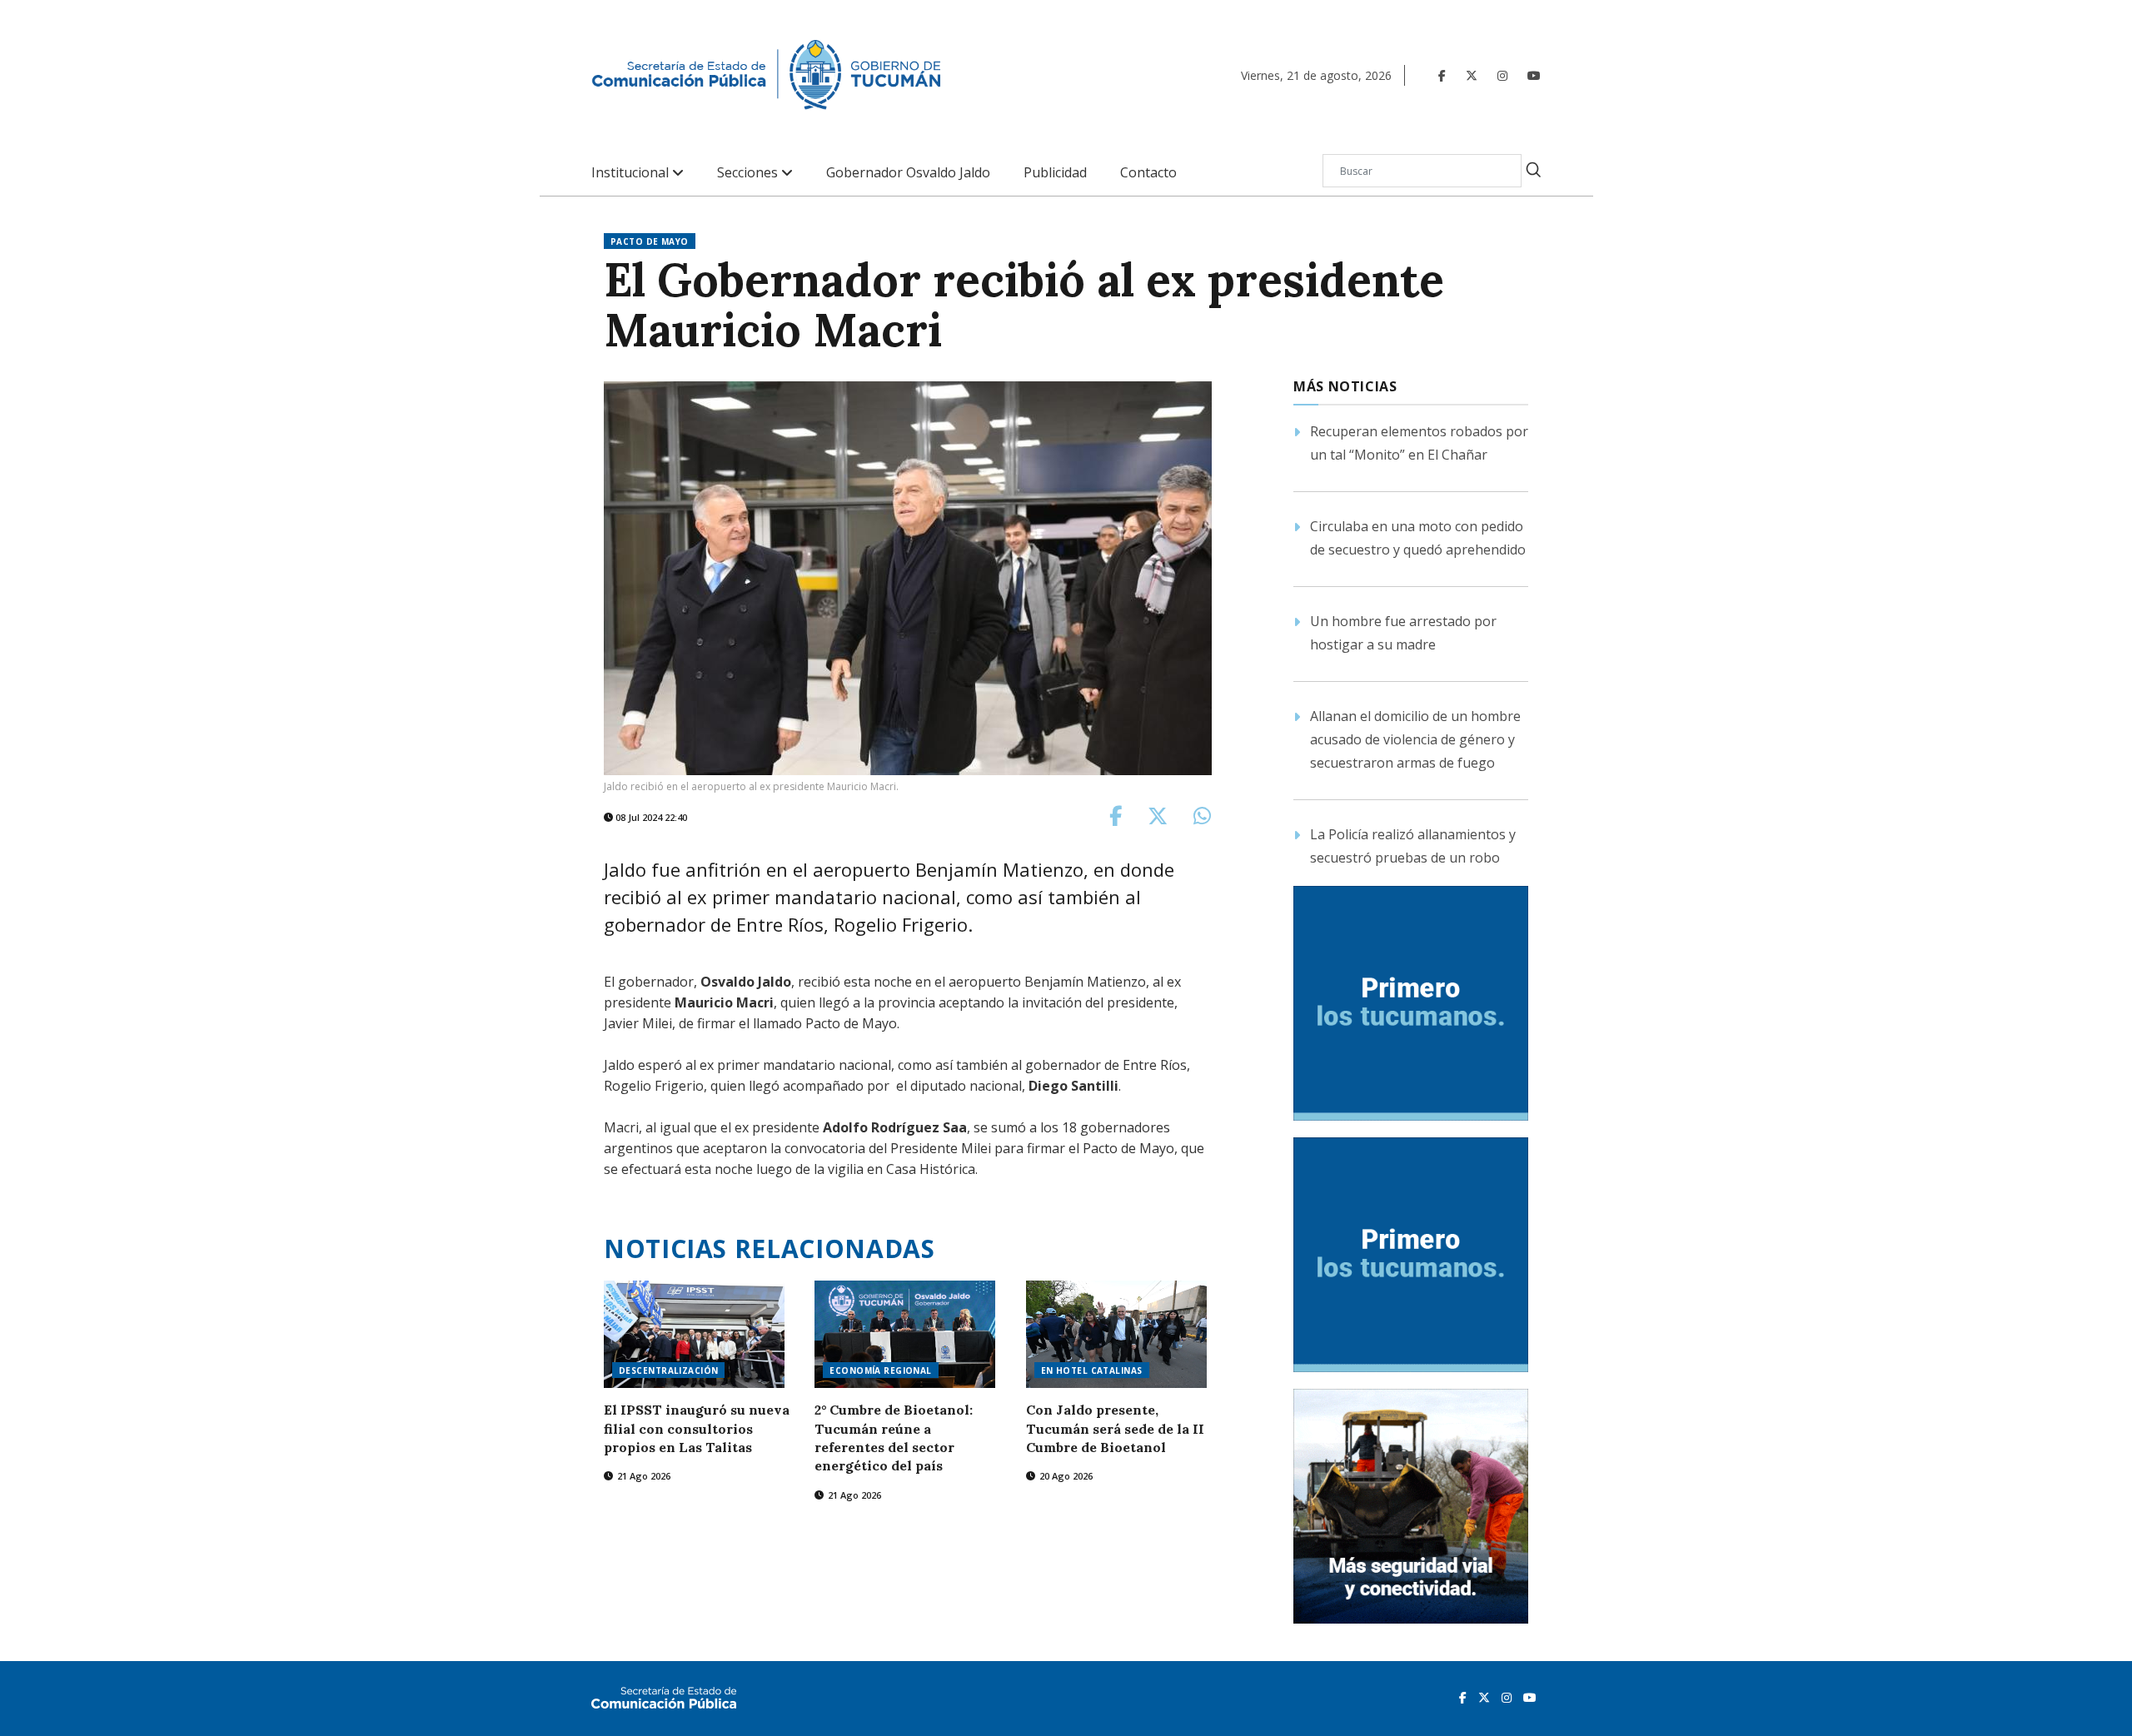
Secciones (749, 173)
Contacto (1148, 173)
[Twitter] (1472, 75)
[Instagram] (1502, 75)
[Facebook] (1442, 75)
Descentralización (668, 1370)
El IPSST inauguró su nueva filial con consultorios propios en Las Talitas (697, 1428)
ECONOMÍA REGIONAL (880, 1370)
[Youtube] (1534, 75)
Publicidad (1055, 173)
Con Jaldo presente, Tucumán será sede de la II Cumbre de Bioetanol (1115, 1428)
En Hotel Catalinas (1092, 1370)
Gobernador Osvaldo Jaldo (908, 173)
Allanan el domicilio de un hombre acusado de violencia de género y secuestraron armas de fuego (1415, 739)
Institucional (632, 173)
